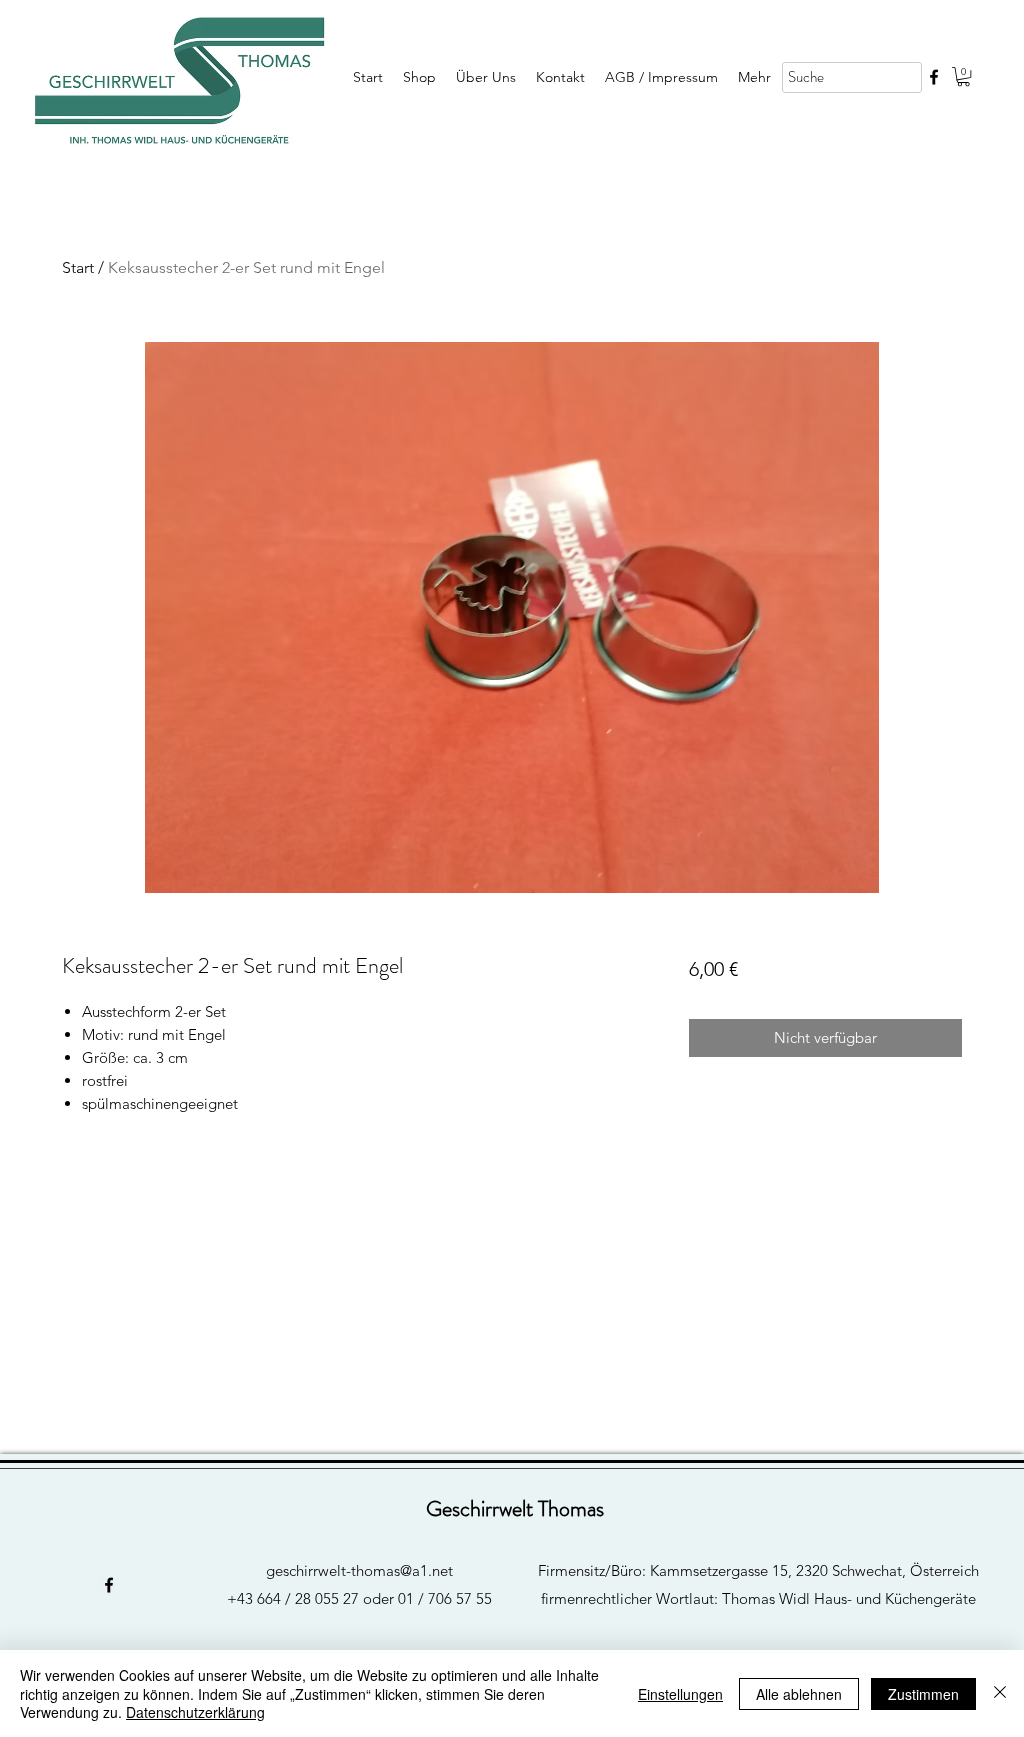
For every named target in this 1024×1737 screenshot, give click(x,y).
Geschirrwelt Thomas (515, 1508)
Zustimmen (923, 1694)
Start (78, 267)
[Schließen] (1000, 1693)
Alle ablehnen (799, 1694)
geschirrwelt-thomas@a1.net (359, 1570)
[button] (963, 76)
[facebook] (934, 77)
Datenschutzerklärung (195, 1712)
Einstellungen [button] (680, 1694)
